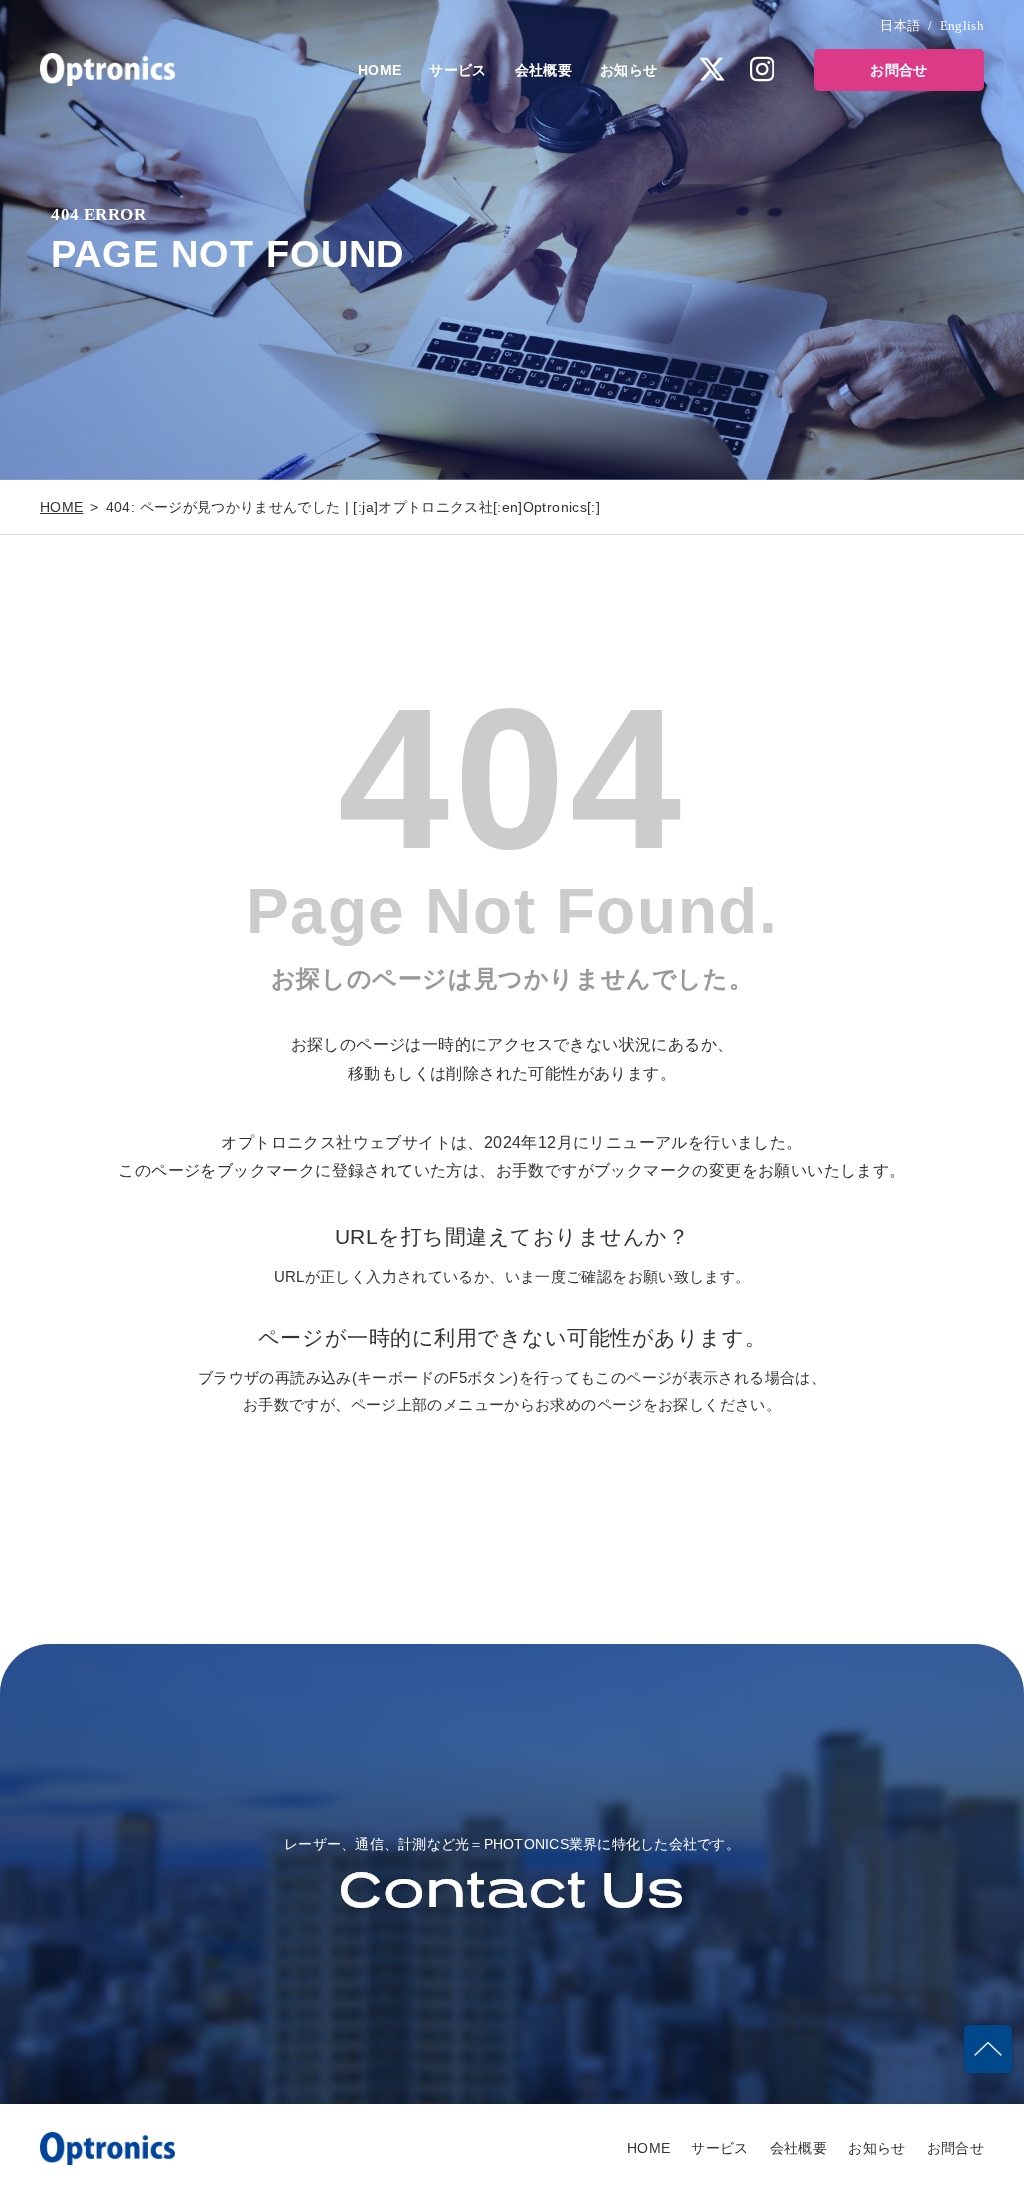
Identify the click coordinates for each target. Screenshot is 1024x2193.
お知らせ (628, 70)
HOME (379, 70)
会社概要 (543, 70)
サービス (457, 70)
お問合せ (898, 70)
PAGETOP (988, 2049)
